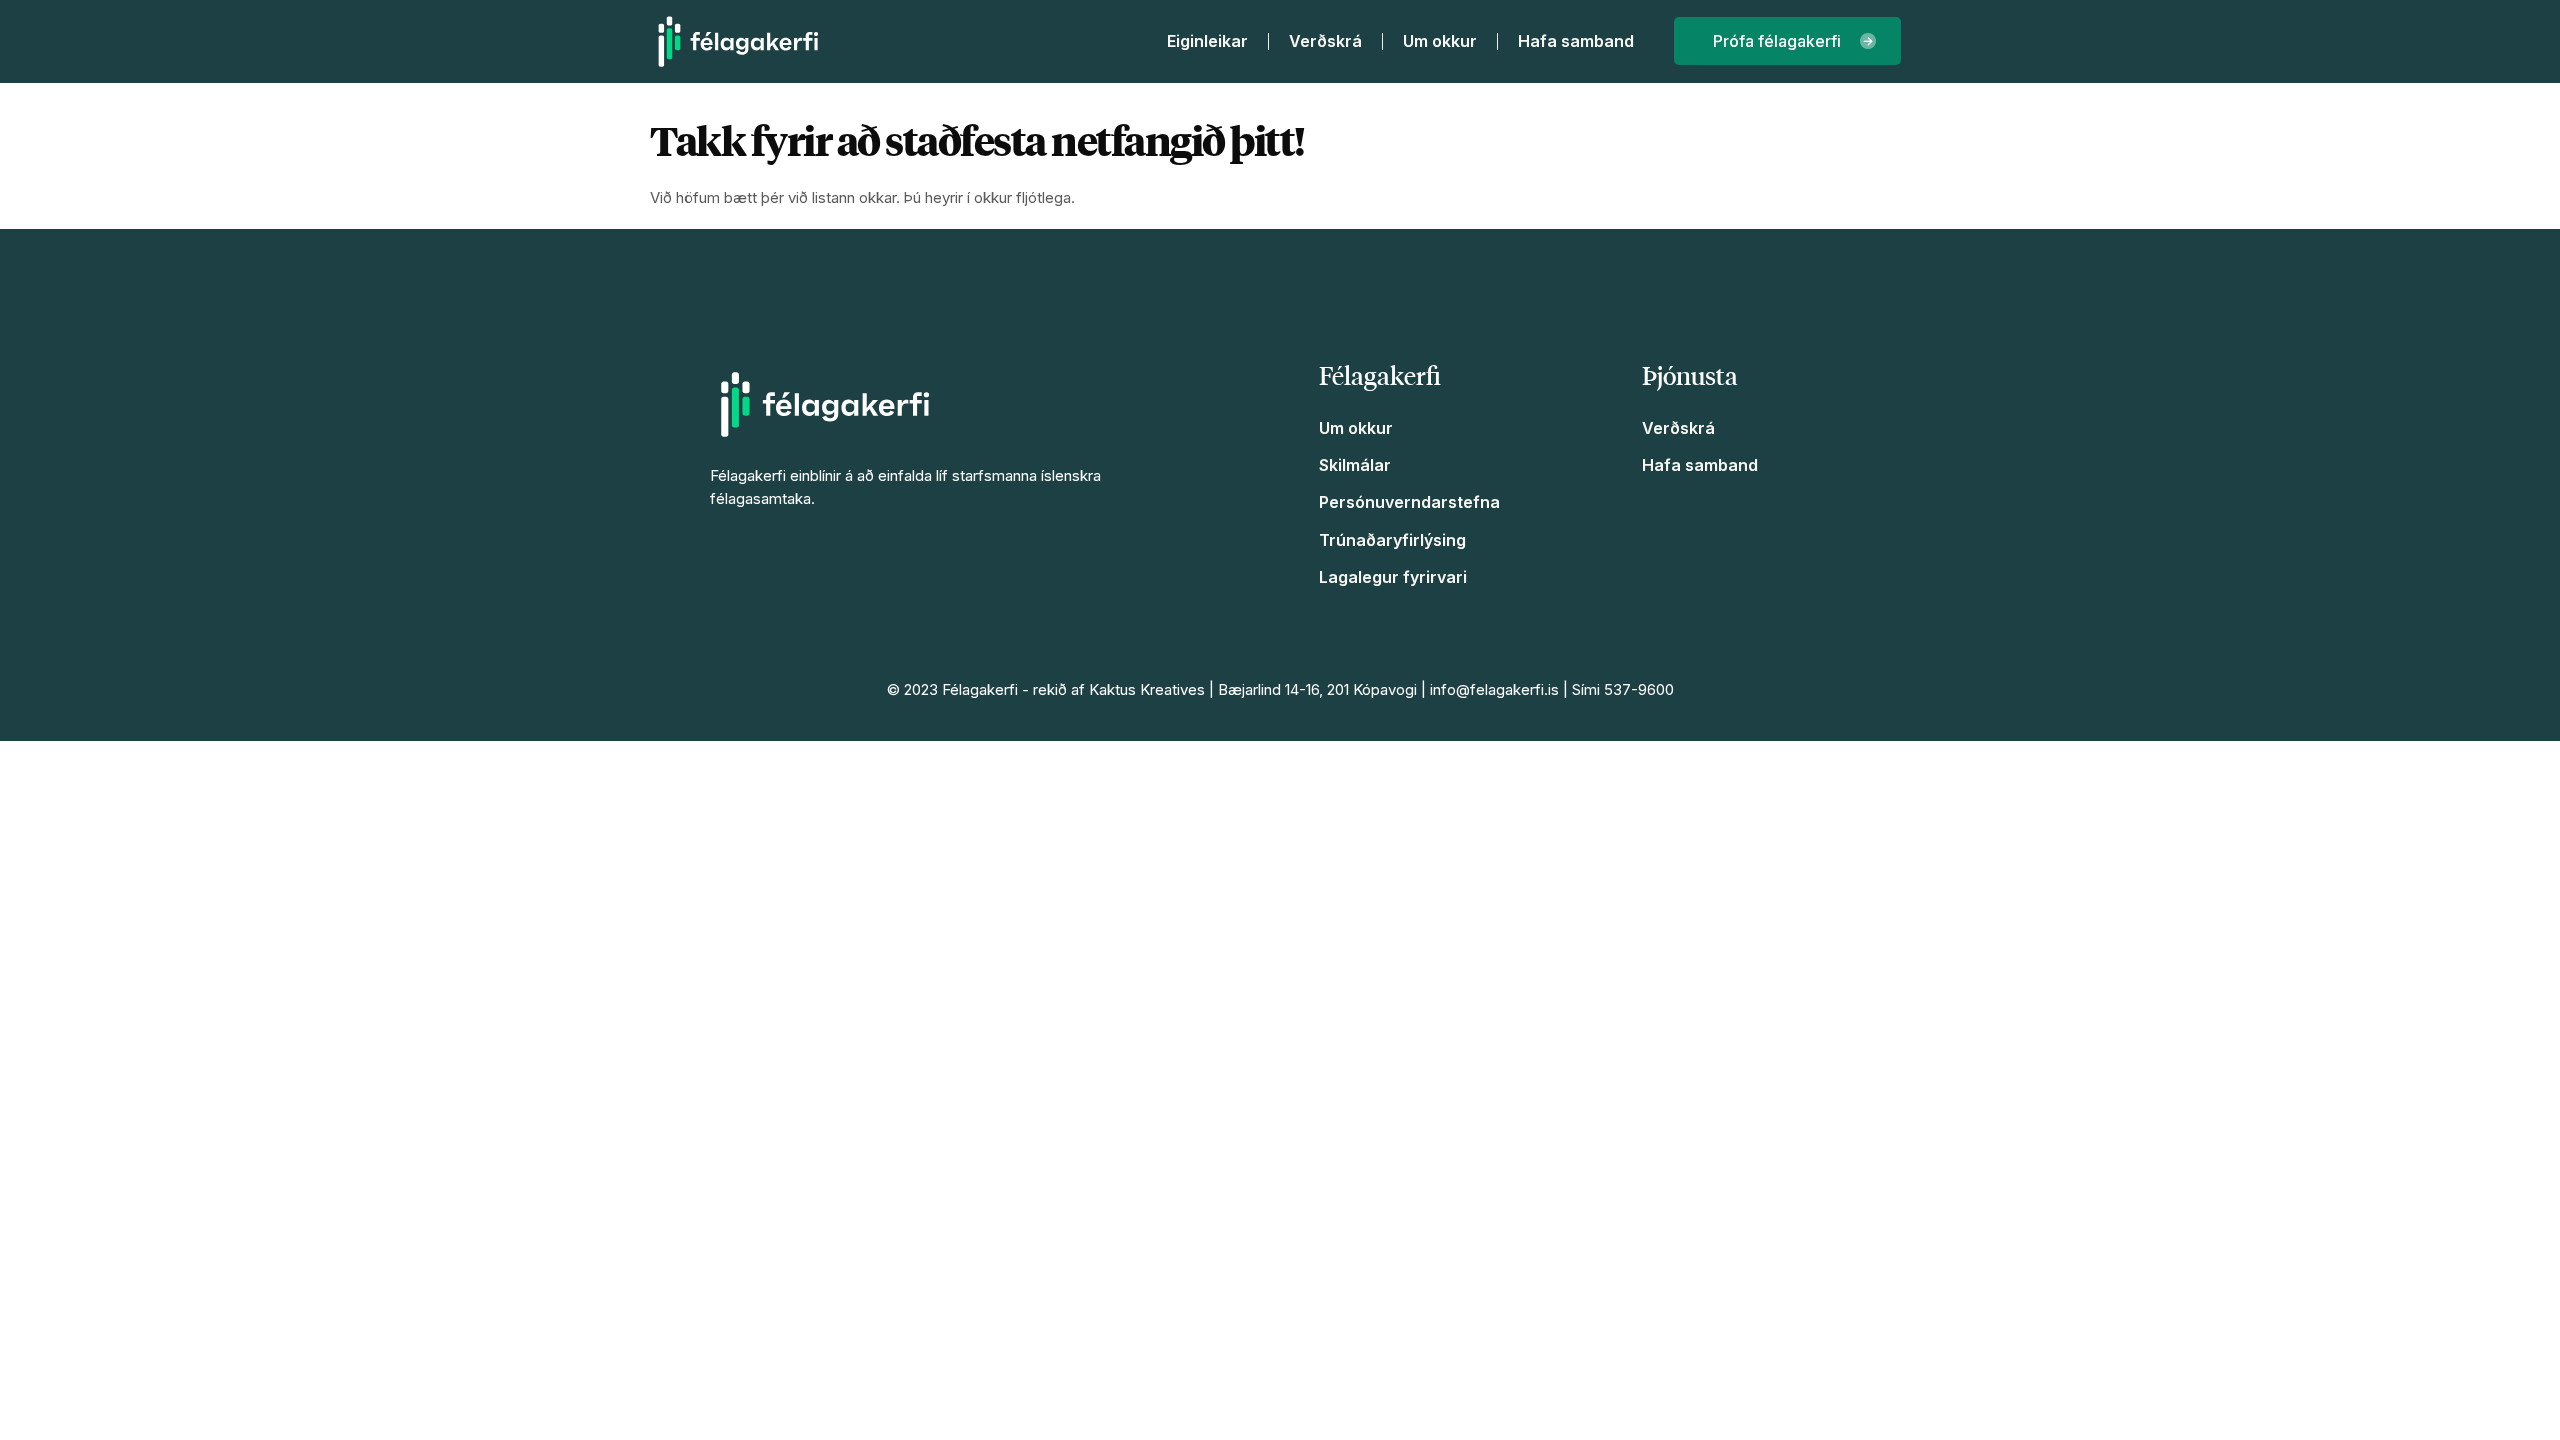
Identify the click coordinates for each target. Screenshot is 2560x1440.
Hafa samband (1576, 41)
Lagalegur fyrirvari (1393, 577)
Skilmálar (1355, 465)
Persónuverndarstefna (1409, 502)
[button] (1787, 41)
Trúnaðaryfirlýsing (1392, 540)
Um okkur (1440, 41)
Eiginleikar (1207, 41)
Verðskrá (1325, 41)
